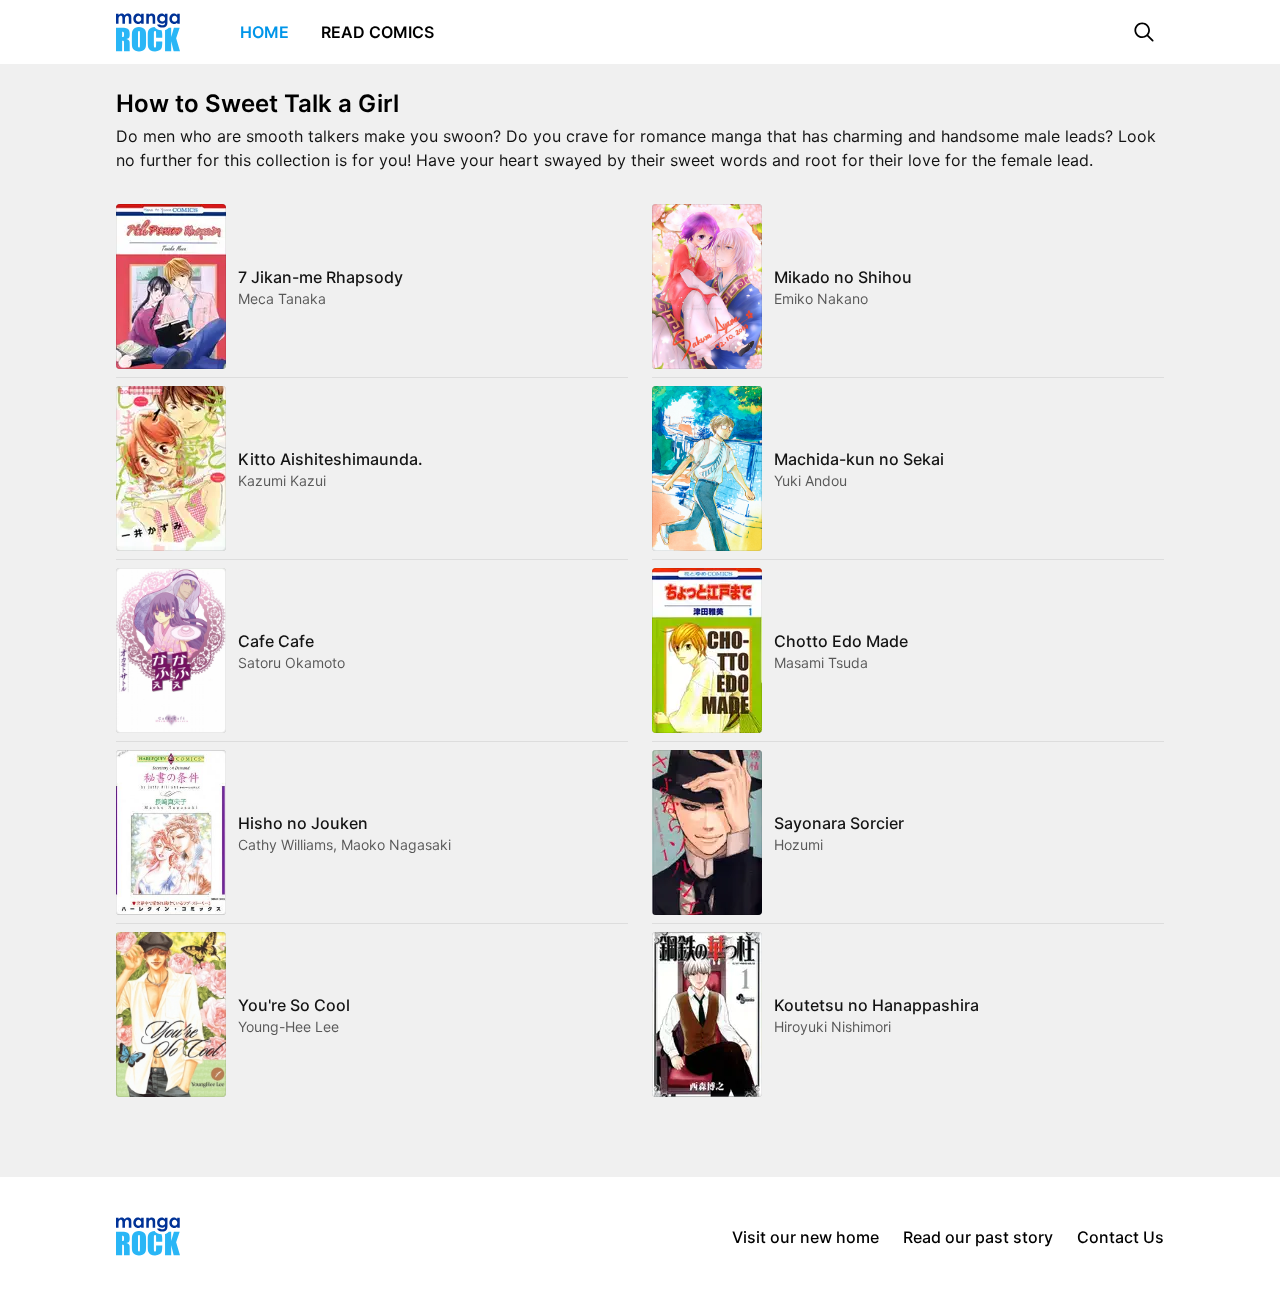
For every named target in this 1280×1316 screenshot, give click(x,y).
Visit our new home (805, 1237)
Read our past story (978, 1237)
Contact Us (1120, 1237)
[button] (1144, 32)
